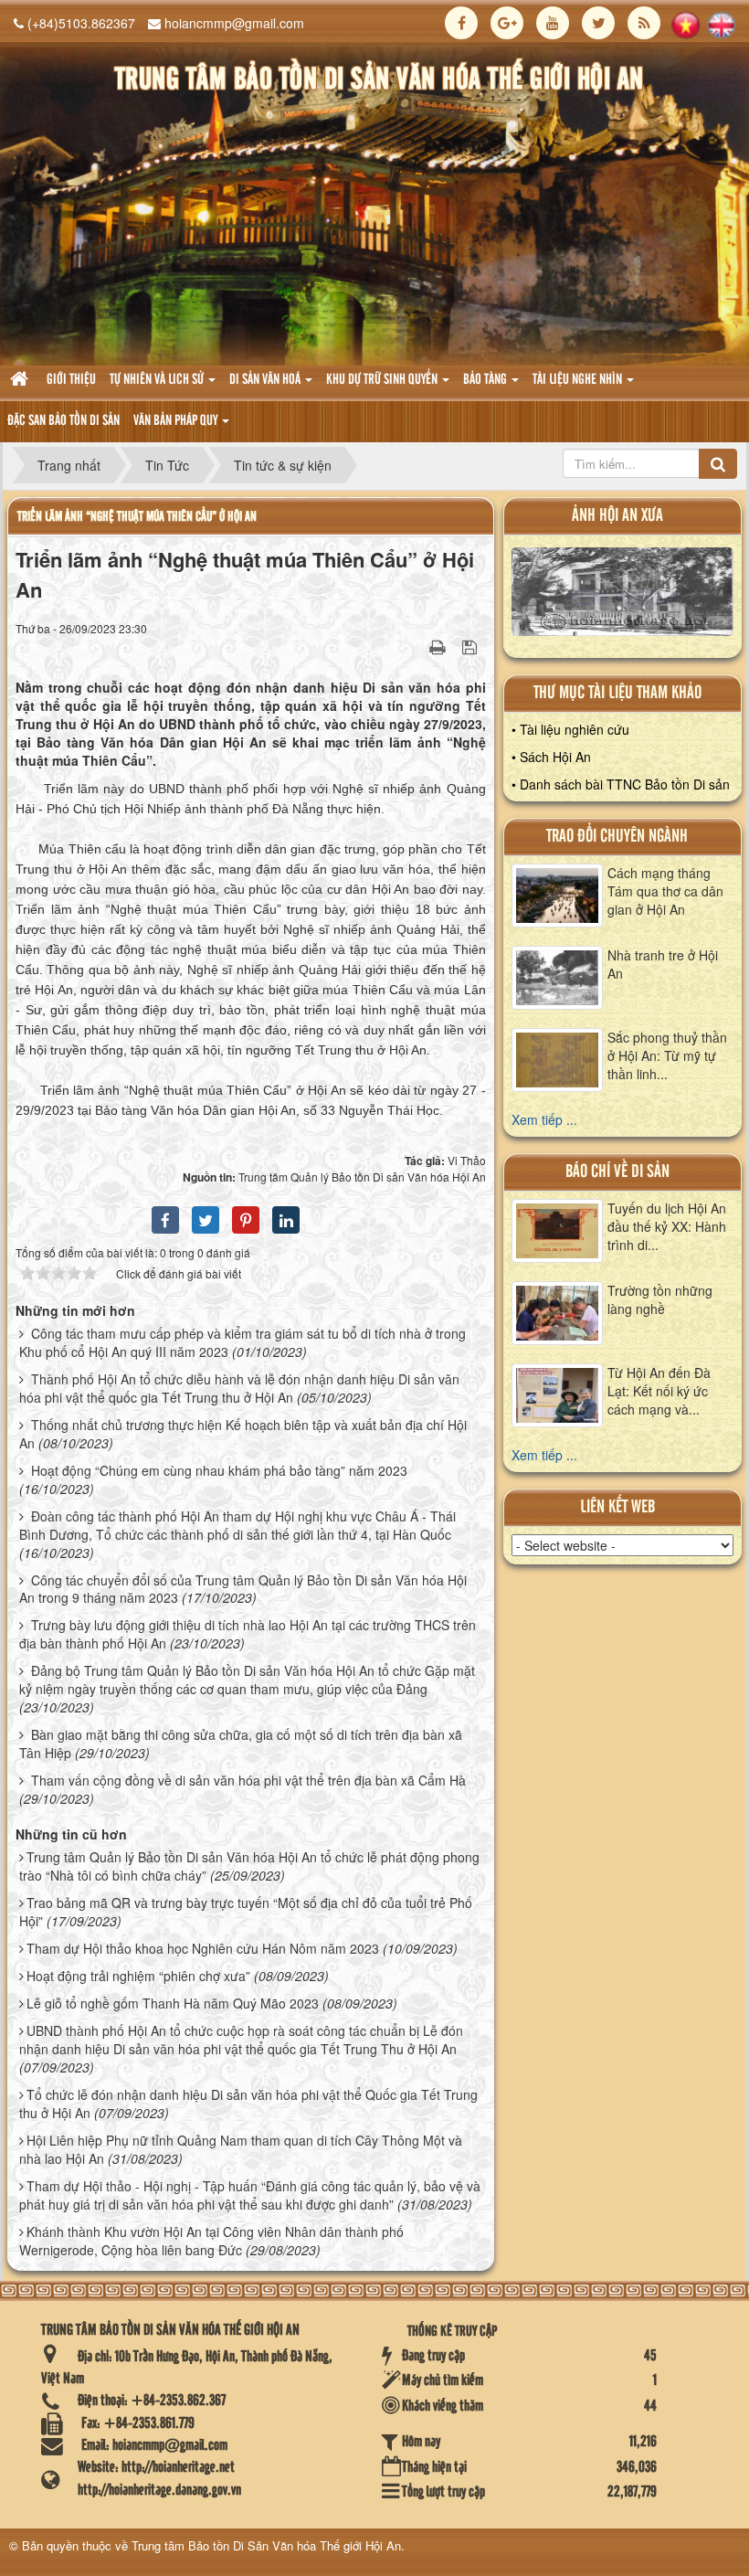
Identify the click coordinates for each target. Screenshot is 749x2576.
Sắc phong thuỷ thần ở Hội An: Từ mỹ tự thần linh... (667, 1055)
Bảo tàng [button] (486, 380)
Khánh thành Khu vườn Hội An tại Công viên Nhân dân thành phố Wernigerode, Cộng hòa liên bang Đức (211, 2241)
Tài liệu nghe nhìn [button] (579, 380)
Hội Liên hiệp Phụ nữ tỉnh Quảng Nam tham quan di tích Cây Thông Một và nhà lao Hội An (241, 2149)
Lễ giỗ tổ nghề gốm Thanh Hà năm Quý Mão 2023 (173, 2003)
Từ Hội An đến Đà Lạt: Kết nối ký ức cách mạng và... (659, 1391)
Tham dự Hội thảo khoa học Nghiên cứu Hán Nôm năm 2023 (203, 1948)
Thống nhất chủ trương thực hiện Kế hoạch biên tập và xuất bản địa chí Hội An (243, 1434)
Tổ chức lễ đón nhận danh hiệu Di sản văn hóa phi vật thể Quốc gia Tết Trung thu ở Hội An (248, 2104)
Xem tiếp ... (544, 1119)
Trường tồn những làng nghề (660, 1299)
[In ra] (439, 646)
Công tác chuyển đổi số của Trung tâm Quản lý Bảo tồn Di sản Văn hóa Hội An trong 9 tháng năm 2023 (243, 1589)
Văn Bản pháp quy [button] (177, 421)
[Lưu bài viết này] (472, 646)
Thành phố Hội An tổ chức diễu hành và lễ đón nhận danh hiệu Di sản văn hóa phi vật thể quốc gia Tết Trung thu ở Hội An (239, 1388)
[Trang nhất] (21, 381)
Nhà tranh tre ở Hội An (663, 964)
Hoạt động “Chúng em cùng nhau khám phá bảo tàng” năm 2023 (219, 1470)
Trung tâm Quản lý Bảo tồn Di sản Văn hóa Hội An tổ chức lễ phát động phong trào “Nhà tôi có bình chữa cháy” (249, 1866)
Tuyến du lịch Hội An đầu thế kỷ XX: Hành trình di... (667, 1226)
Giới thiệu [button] (71, 380)
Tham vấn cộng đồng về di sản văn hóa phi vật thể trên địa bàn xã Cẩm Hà (248, 1780)
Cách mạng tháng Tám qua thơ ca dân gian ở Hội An (665, 891)
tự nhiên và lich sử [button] (158, 380)
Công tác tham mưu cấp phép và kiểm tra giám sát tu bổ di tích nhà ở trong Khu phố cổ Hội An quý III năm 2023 (243, 1342)
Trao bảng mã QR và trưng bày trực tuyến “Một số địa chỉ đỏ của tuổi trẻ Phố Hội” (246, 1912)
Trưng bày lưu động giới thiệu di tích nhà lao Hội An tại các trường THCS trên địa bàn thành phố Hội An (248, 1634)
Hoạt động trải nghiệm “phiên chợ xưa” (138, 1976)
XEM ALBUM (622, 596)
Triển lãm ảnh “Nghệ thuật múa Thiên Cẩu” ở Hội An (137, 517)
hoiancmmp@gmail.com (234, 23)
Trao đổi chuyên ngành (617, 837)
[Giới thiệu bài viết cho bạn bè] (415, 646)
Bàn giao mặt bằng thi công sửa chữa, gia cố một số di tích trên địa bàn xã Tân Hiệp (241, 1744)
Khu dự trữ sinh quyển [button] (383, 380)
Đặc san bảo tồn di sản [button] (63, 421)
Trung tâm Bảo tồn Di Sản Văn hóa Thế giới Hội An (266, 2545)
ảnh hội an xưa (617, 516)
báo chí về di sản (617, 1172)
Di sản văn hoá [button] (266, 380)
